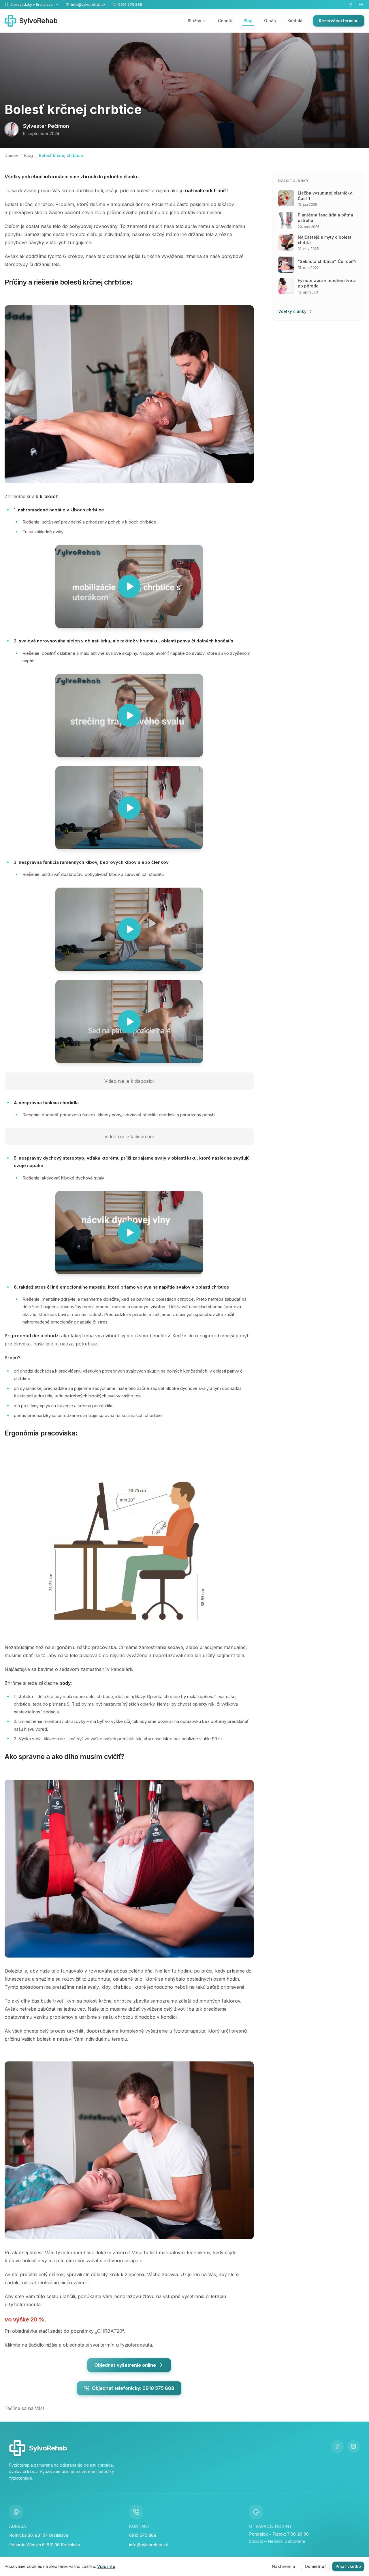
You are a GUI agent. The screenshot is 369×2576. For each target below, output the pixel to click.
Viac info (106, 2566)
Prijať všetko (348, 2566)
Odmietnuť (315, 2566)
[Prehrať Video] (129, 586)
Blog (248, 21)
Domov (11, 155)
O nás (270, 21)
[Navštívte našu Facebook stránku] (351, 5)
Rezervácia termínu (339, 21)
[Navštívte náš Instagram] (361, 5)
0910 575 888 (143, 2535)
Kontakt (295, 21)
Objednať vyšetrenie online (125, 2365)
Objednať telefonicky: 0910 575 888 (133, 2388)
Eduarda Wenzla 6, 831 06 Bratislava (45, 2545)
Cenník (225, 21)
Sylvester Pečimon (46, 126)
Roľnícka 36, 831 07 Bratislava (39, 2535)
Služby (194, 21)
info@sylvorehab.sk (149, 2545)
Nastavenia (284, 2566)
